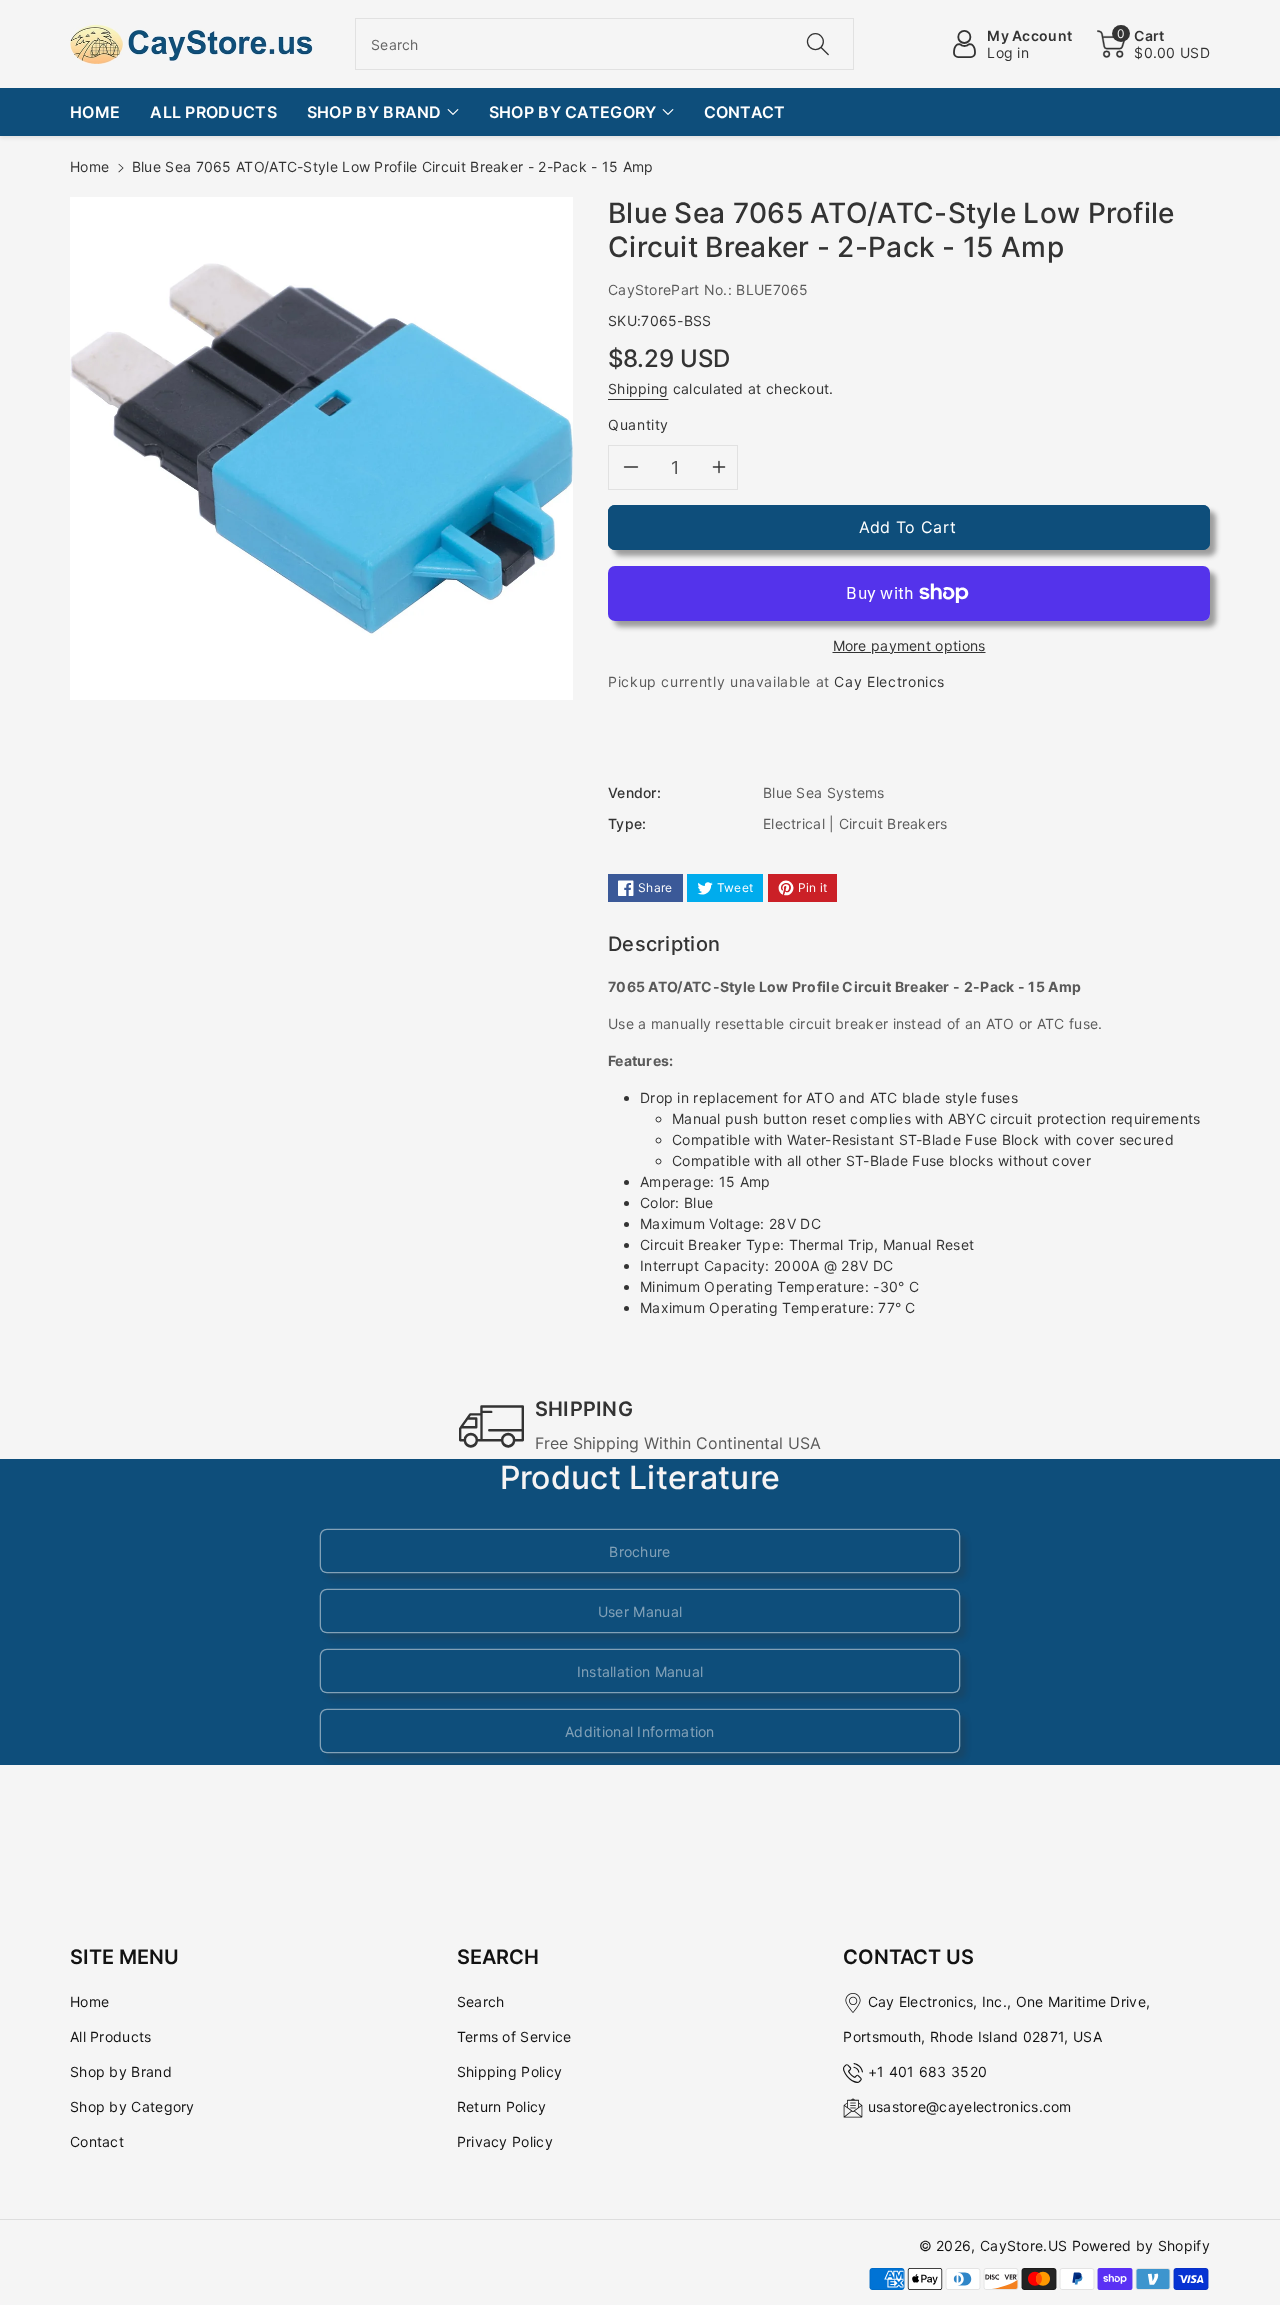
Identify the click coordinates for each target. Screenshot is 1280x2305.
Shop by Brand (121, 2071)
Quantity (638, 424)
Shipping (638, 388)
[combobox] (604, 44)
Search (481, 2001)
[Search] (817, 44)
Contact (97, 2141)
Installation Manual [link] (640, 1671)
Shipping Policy (510, 2071)
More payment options (909, 645)
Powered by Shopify (1141, 2245)
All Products (111, 2036)
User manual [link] (640, 1611)
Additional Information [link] (640, 1731)
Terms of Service (514, 2036)
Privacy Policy (505, 2141)
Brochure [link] (639, 1551)
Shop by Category (132, 2106)
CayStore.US (1023, 2245)
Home (89, 166)
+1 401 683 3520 (928, 2071)
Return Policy (502, 2106)
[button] (1153, 44)
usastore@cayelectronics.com (970, 2106)
